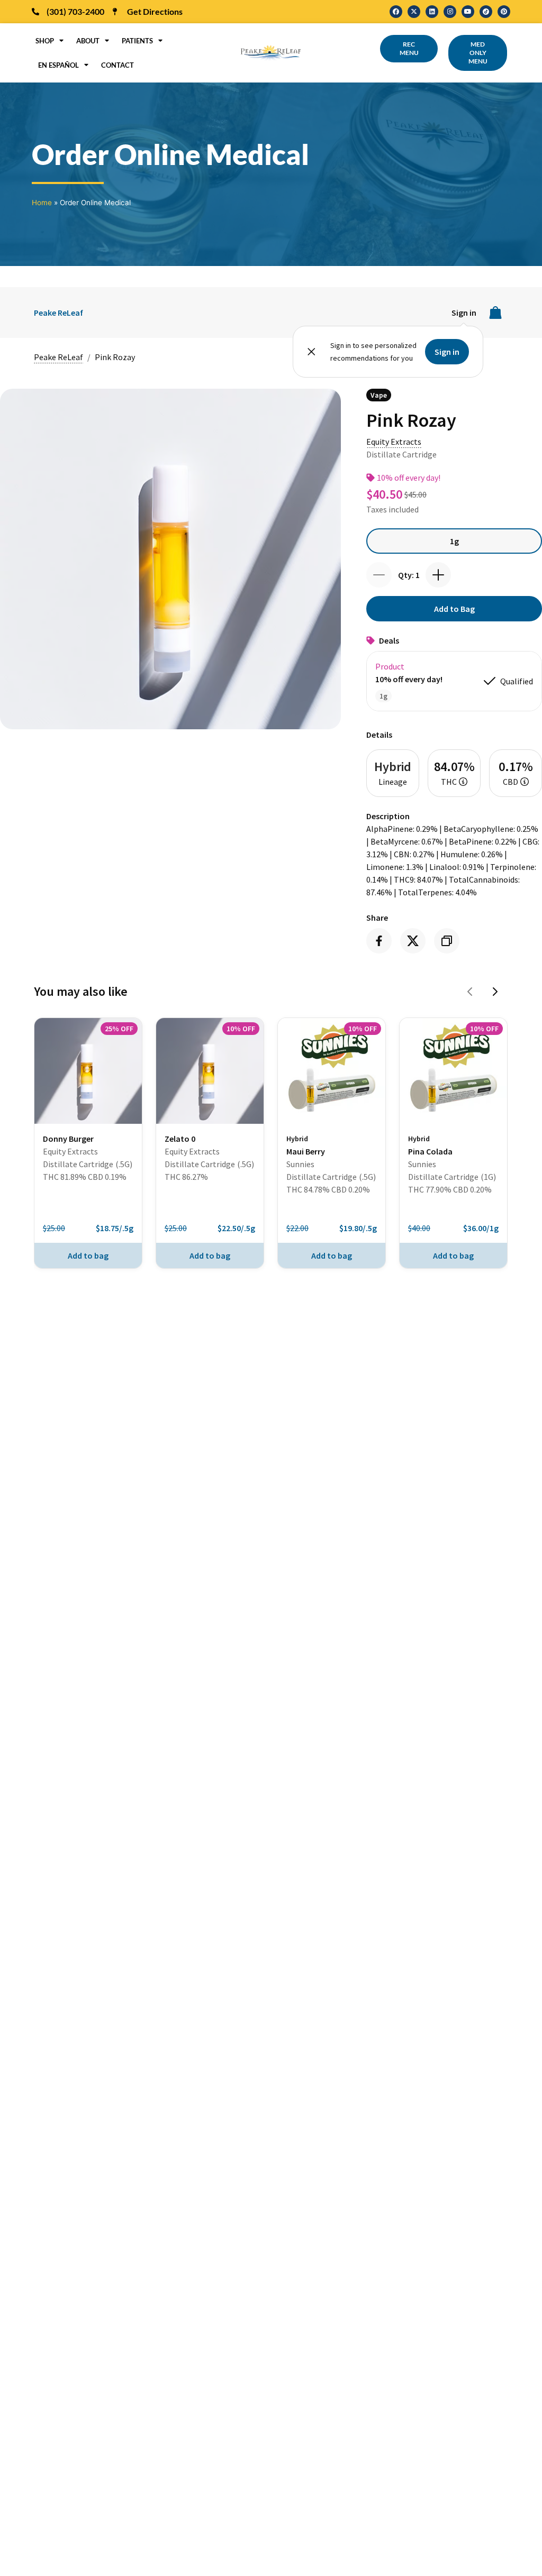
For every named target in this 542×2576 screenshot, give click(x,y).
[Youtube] (468, 12)
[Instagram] (450, 12)
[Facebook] (396, 12)
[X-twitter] (414, 12)
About (88, 41)
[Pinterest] (504, 12)
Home (42, 203)
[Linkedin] (432, 12)
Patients (137, 41)
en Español (58, 65)
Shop (45, 41)
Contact (118, 65)
